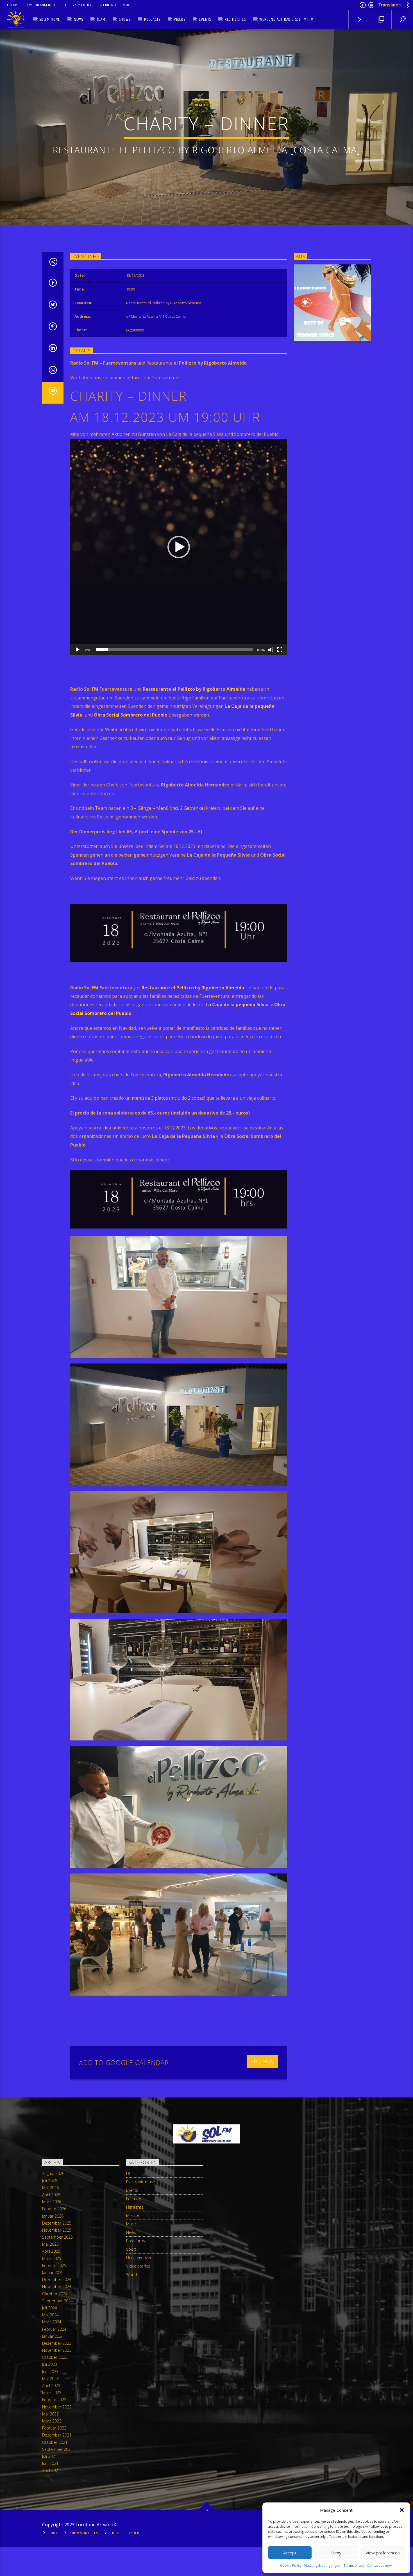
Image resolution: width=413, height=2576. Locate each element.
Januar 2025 (53, 2272)
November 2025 (57, 2230)
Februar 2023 (54, 2400)
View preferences (383, 2553)
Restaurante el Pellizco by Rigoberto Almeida (194, 689)
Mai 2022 (50, 2414)
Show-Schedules (84, 2533)
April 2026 (51, 2195)
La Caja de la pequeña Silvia (238, 1005)
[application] (179, 547)
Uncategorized (139, 2258)
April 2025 (51, 2251)
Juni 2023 (50, 2372)
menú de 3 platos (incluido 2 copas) (169, 1098)
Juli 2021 (50, 2456)
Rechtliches (235, 20)
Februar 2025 (54, 2265)
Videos (180, 20)
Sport (131, 2249)
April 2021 (51, 2470)
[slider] (174, 650)
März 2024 (52, 2322)
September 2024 (57, 2301)
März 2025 (52, 2258)
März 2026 (52, 2202)
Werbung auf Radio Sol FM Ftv (286, 20)
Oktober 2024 (55, 2294)
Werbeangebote (43, 5)
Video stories (138, 2266)
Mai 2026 (50, 2188)
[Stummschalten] (271, 650)
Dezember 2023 (57, 2343)
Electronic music (141, 2182)
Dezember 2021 (57, 2435)
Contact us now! (380, 2565)
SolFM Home (50, 20)
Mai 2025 (50, 2244)
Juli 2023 (50, 2364)
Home (53, 2533)
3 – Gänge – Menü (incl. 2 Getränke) (167, 808)
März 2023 (52, 2393)
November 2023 (57, 2350)
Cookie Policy (291, 2565)
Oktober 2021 (55, 2442)
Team (14, 5)
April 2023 (51, 2386)
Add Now (263, 2061)
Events (205, 20)
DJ (128, 2173)
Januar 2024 (53, 2336)
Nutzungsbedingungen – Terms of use (334, 2565)
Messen (133, 2215)
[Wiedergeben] (78, 650)
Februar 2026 (54, 2209)
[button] (402, 2510)
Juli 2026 (50, 2181)
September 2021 (57, 2449)
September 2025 (57, 2237)
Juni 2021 (50, 2463)
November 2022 (57, 2407)
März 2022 (52, 2421)
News (79, 20)
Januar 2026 (53, 2216)
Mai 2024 (50, 2315)
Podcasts (152, 20)
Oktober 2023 (55, 2357)
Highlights (135, 2207)
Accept (290, 2553)
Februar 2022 (54, 2428)
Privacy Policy (80, 5)
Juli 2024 (50, 2308)
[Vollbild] (280, 650)
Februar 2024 (54, 2329)
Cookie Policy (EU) (126, 2533)
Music (131, 2224)
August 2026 (53, 2173)
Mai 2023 (50, 2379)
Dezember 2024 (57, 2279)
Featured (134, 2199)
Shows (125, 20)
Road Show (206, 105)
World (131, 2274)
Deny (336, 2553)
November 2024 (57, 2286)
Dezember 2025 (57, 2223)
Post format (137, 2241)
